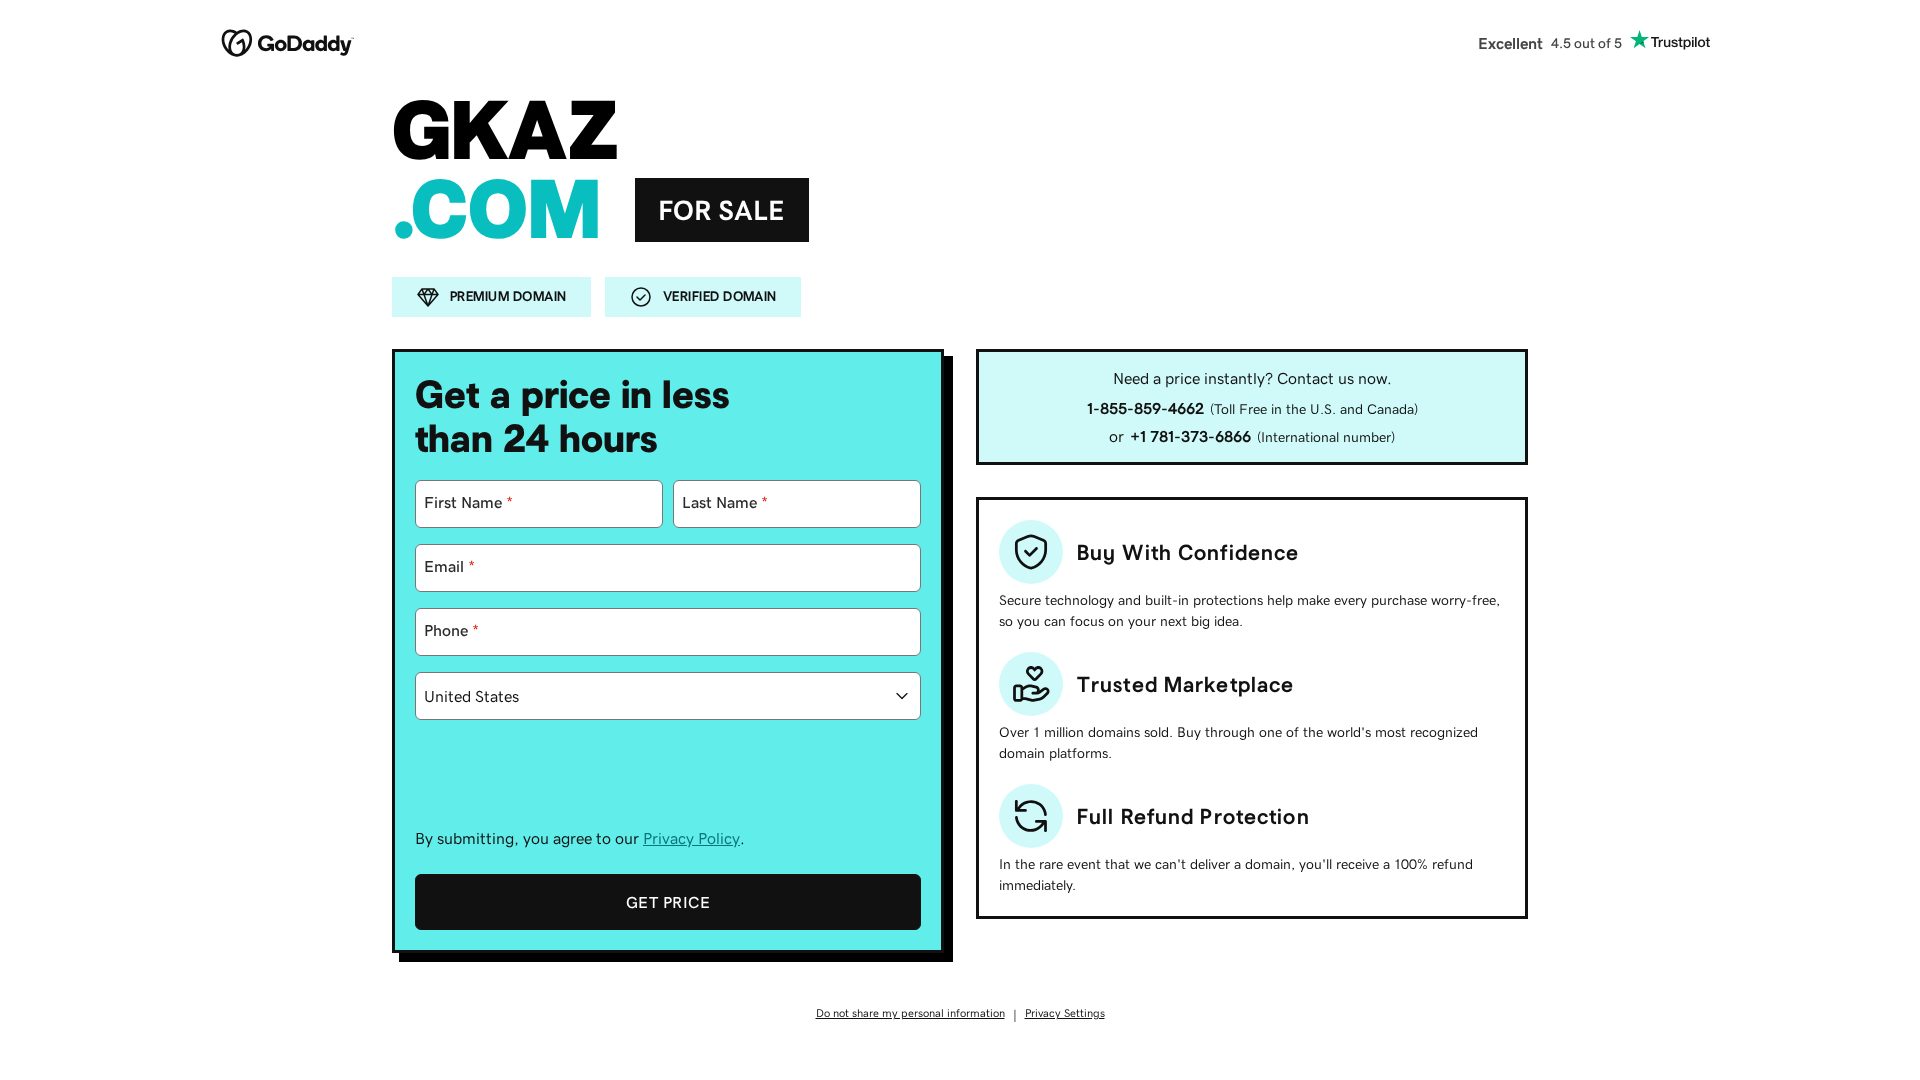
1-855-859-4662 (1145, 408)
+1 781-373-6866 (1190, 436)
